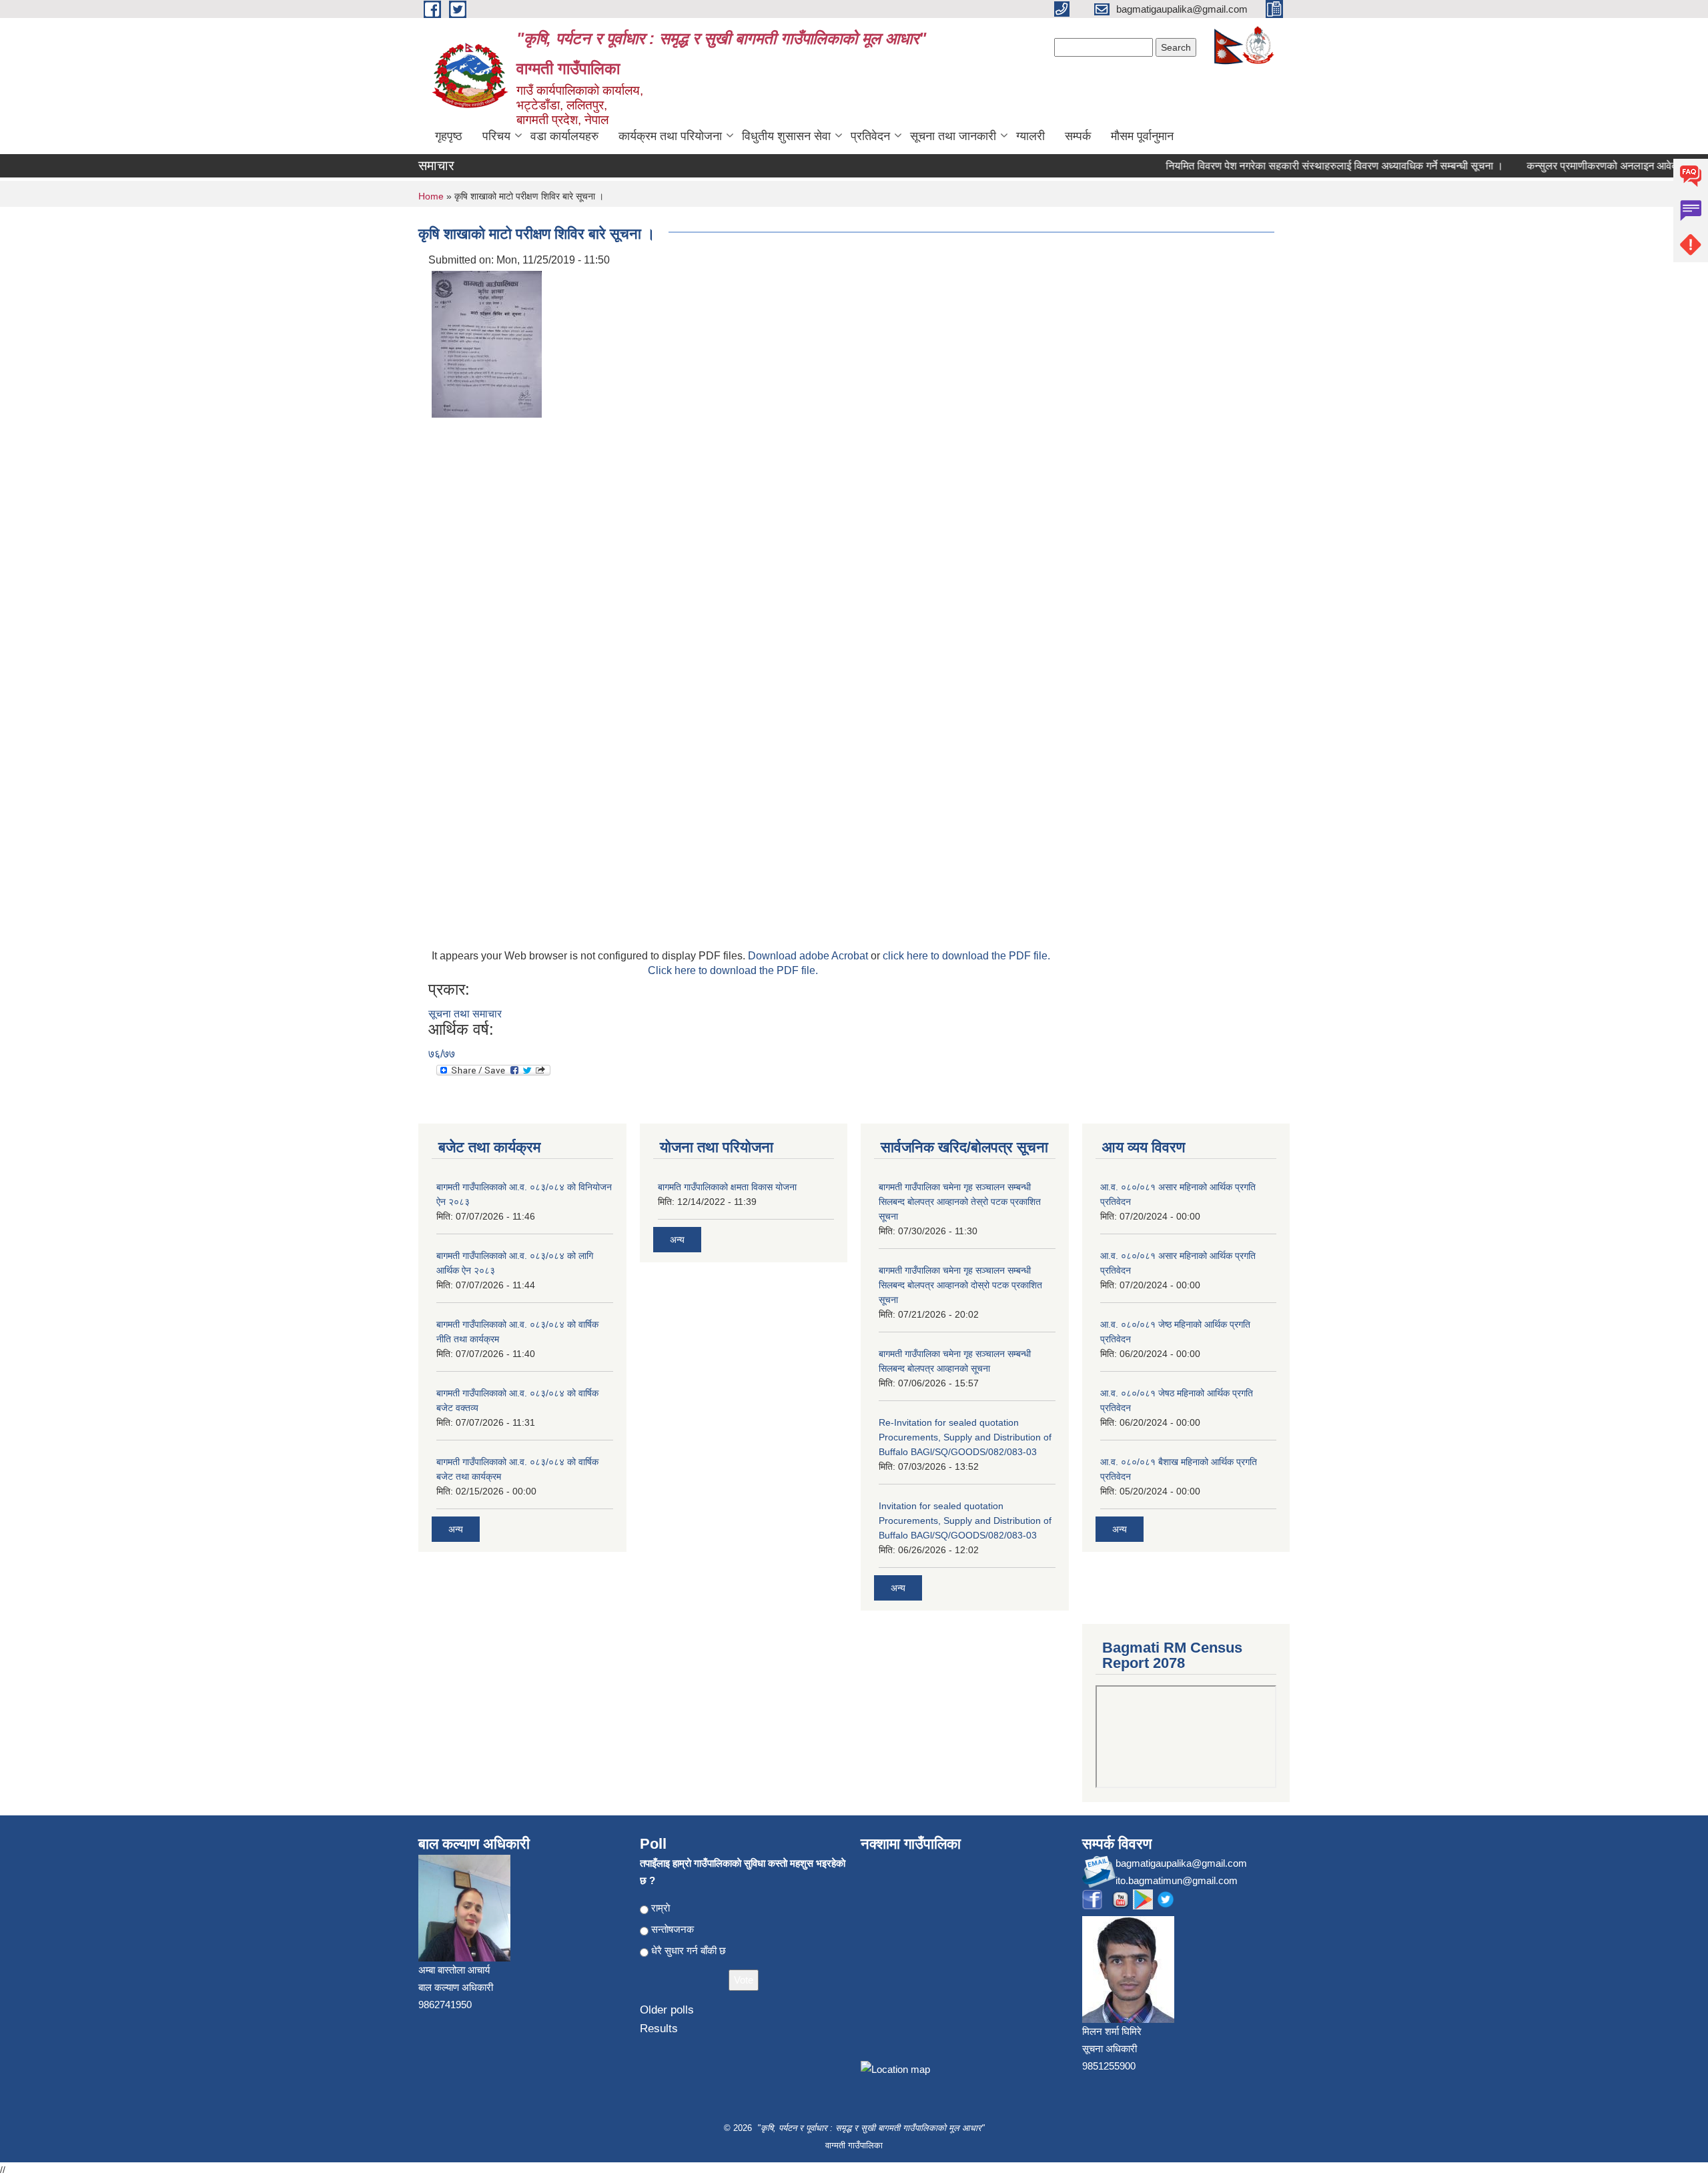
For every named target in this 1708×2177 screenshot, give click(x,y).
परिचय (496, 136)
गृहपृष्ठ (449, 136)
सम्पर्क (1078, 136)
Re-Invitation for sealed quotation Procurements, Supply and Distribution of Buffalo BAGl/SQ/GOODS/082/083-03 (965, 1437)
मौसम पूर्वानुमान (1142, 136)
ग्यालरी (1030, 136)
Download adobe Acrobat (809, 956)
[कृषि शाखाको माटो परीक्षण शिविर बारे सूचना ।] (487, 343)
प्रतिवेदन (870, 136)
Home (431, 196)
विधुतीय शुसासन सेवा (786, 136)
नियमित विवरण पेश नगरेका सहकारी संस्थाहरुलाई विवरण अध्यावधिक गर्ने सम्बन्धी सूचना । (1308, 166)
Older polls (667, 2010)
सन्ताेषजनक (673, 1929)
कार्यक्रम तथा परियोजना (670, 136)
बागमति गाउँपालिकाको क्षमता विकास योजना (727, 1187)
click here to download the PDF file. (966, 956)
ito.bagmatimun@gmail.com (1177, 1880)
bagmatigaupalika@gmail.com (1181, 1863)
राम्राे (661, 1908)
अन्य (456, 1529)
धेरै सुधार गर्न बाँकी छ (689, 1950)
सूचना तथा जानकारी (953, 136)
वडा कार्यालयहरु (564, 136)
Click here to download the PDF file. (733, 970)
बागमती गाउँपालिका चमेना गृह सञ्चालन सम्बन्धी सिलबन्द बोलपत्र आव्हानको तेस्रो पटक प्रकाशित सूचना (960, 1202)
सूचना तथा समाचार (465, 1014)
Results (659, 2029)
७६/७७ (442, 1054)
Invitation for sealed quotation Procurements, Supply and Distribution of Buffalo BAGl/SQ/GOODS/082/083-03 (965, 1520)
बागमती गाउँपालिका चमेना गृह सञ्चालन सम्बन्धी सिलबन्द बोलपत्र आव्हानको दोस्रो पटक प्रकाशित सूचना (960, 1285)
